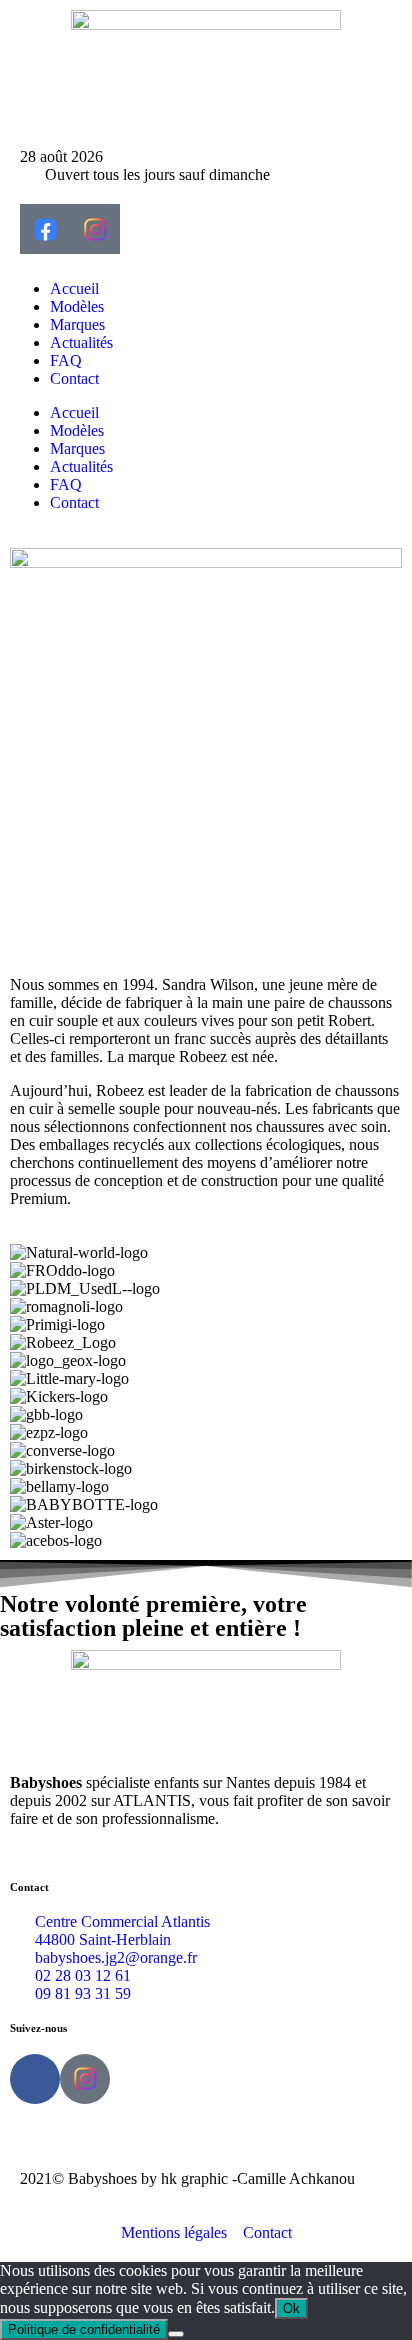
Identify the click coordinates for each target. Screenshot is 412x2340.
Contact (74, 378)
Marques (77, 324)
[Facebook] (35, 2079)
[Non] (176, 2334)
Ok (291, 2308)
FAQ (66, 360)
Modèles (77, 306)
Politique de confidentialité (84, 2329)
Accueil (74, 288)
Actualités (81, 342)
